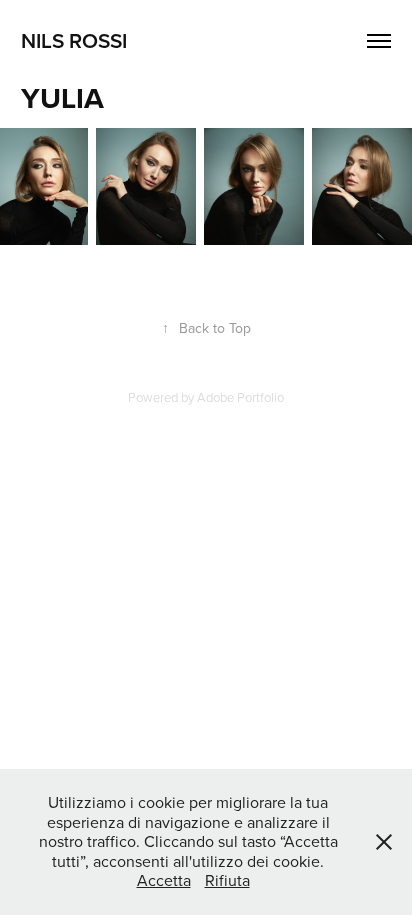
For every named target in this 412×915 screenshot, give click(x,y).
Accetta (164, 880)
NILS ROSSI (74, 40)
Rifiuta (227, 880)
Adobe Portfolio (240, 397)
